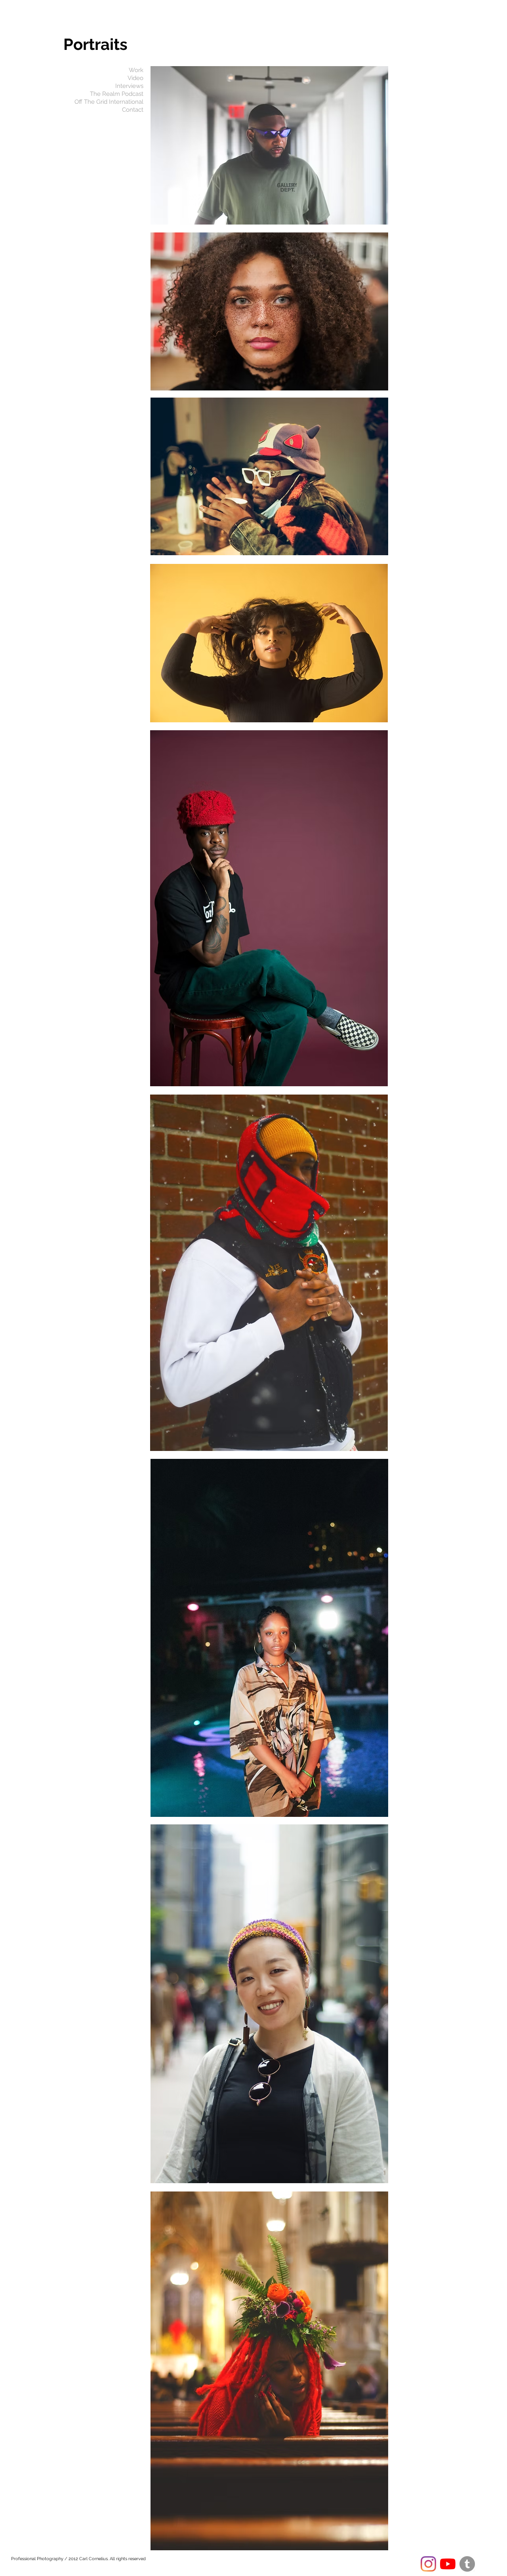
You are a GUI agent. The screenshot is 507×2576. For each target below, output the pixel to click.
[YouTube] (448, 2564)
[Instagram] (428, 2564)
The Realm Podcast (117, 94)
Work (136, 70)
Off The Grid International (109, 102)
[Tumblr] (467, 2564)
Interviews (129, 86)
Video (135, 78)
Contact (133, 110)
